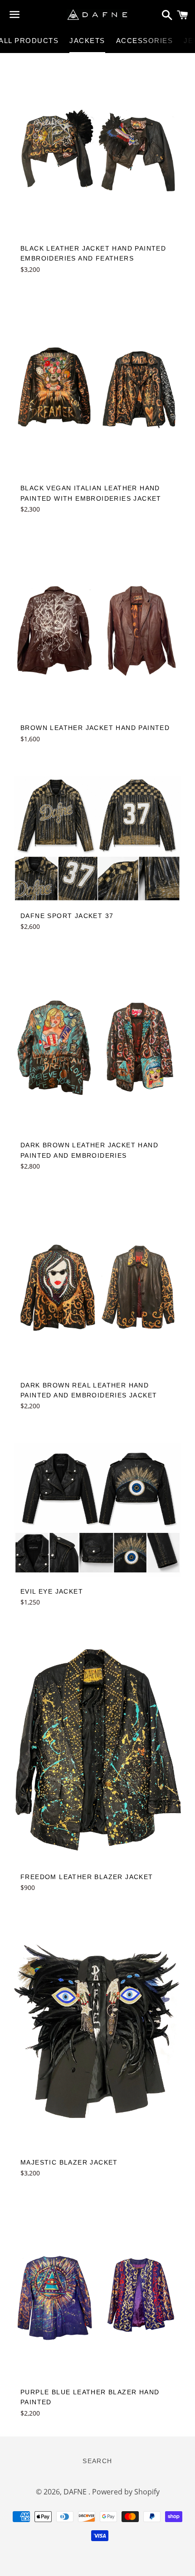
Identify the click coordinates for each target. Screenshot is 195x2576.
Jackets (87, 41)
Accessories (145, 41)
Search (97, 2461)
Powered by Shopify (126, 2492)
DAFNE (76, 2492)
